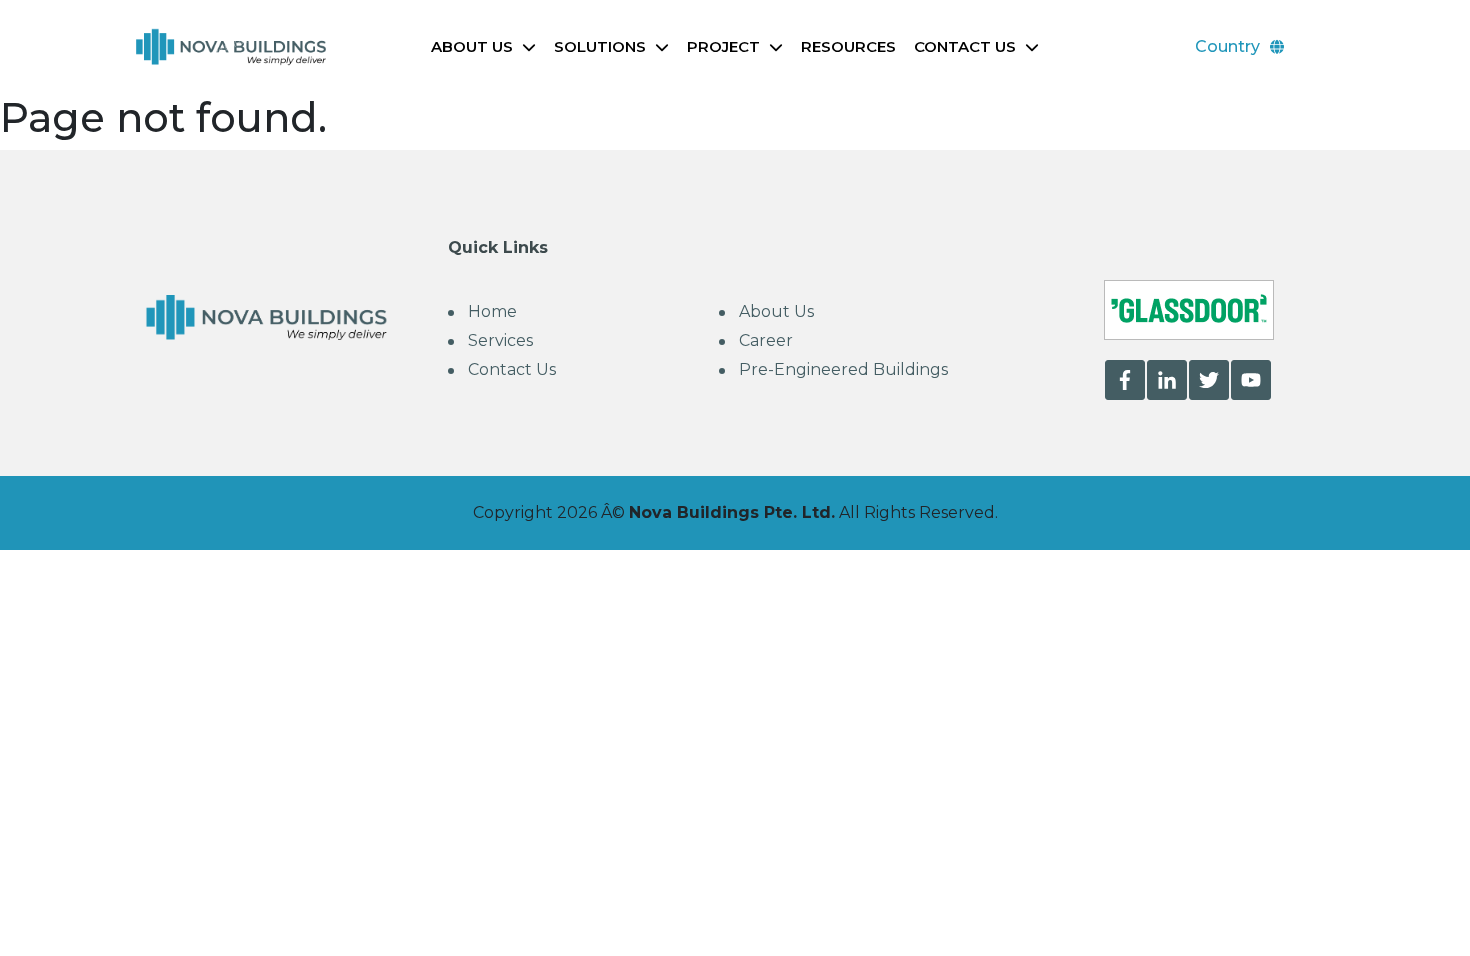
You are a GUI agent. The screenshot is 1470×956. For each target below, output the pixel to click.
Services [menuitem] (500, 340)
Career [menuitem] (766, 340)
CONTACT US (965, 46)
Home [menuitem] (492, 311)
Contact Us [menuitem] (512, 369)
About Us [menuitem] (776, 311)
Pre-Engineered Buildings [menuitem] (843, 369)
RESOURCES (848, 46)
